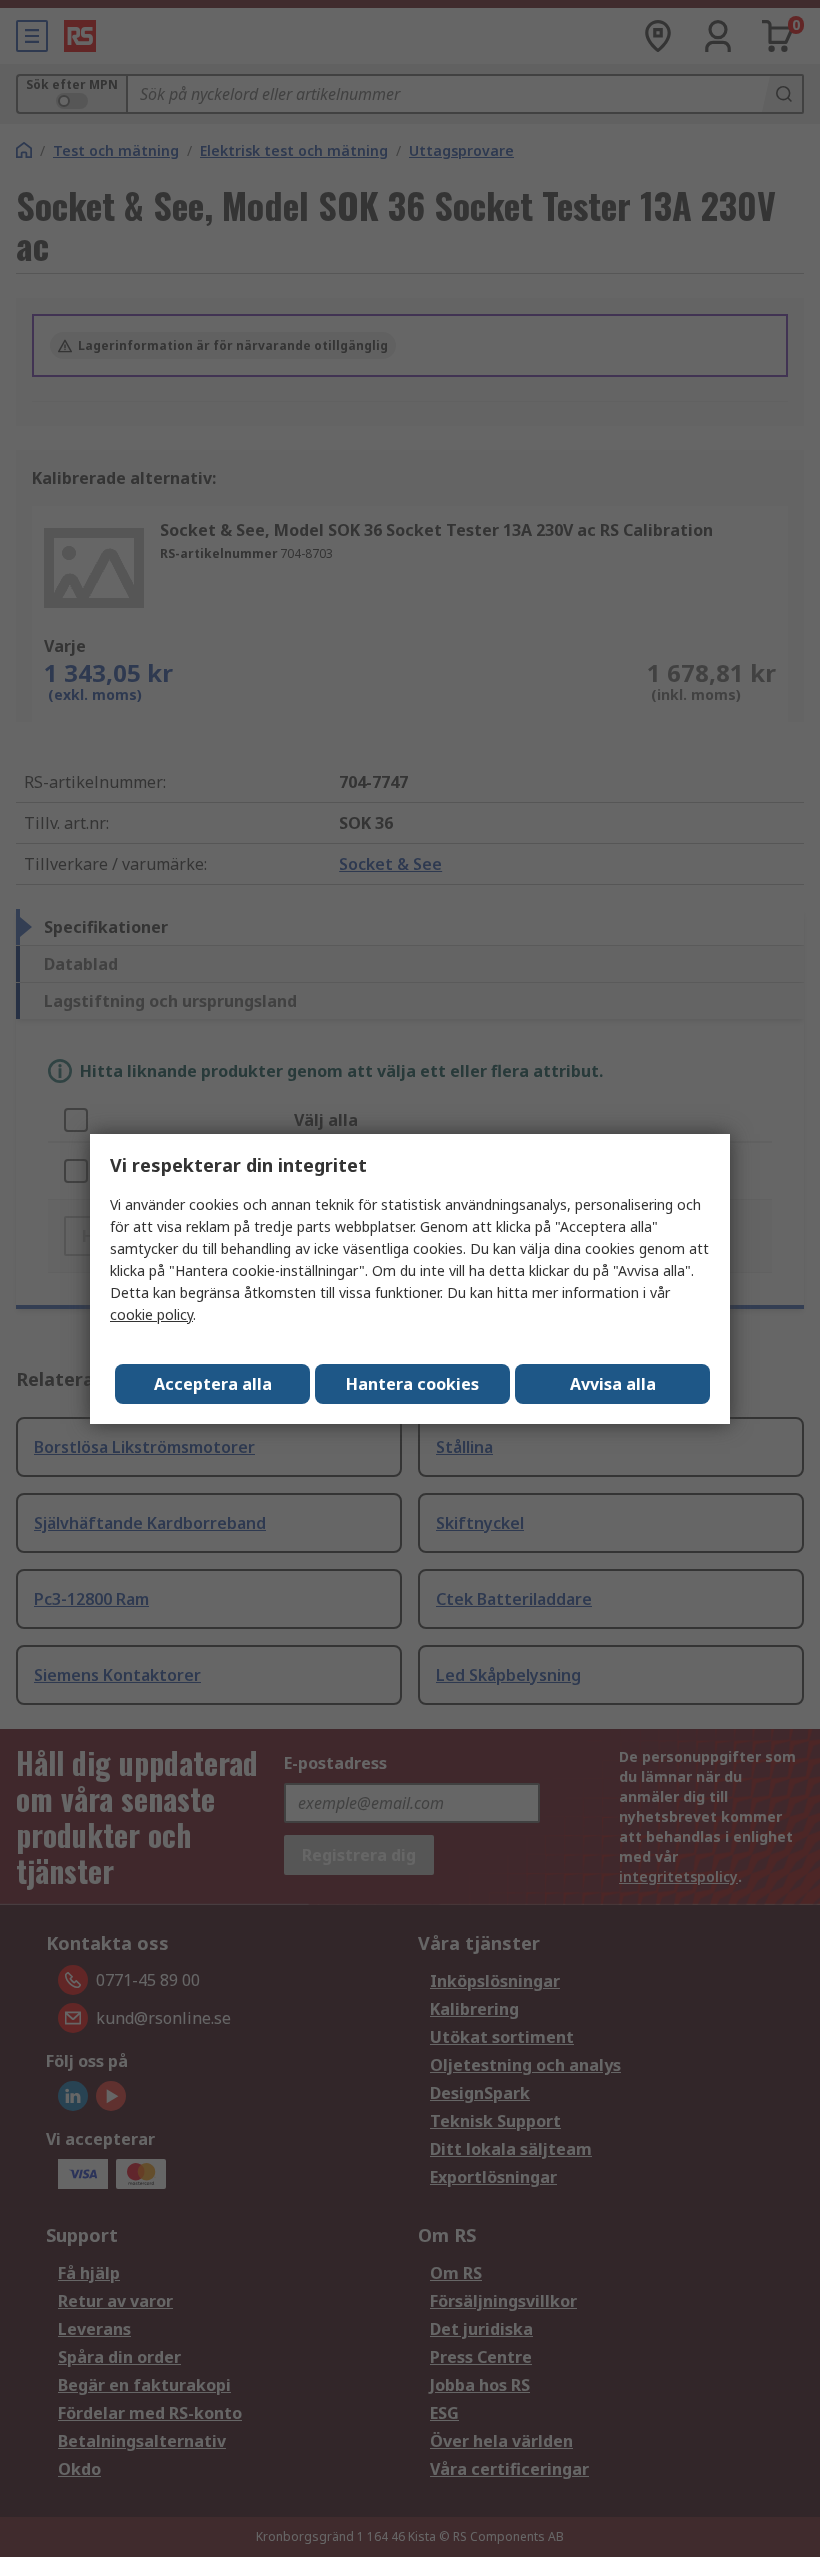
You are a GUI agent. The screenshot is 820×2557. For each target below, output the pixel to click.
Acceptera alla (213, 1384)
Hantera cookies (412, 1384)
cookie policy (151, 1314)
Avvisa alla (613, 1384)
